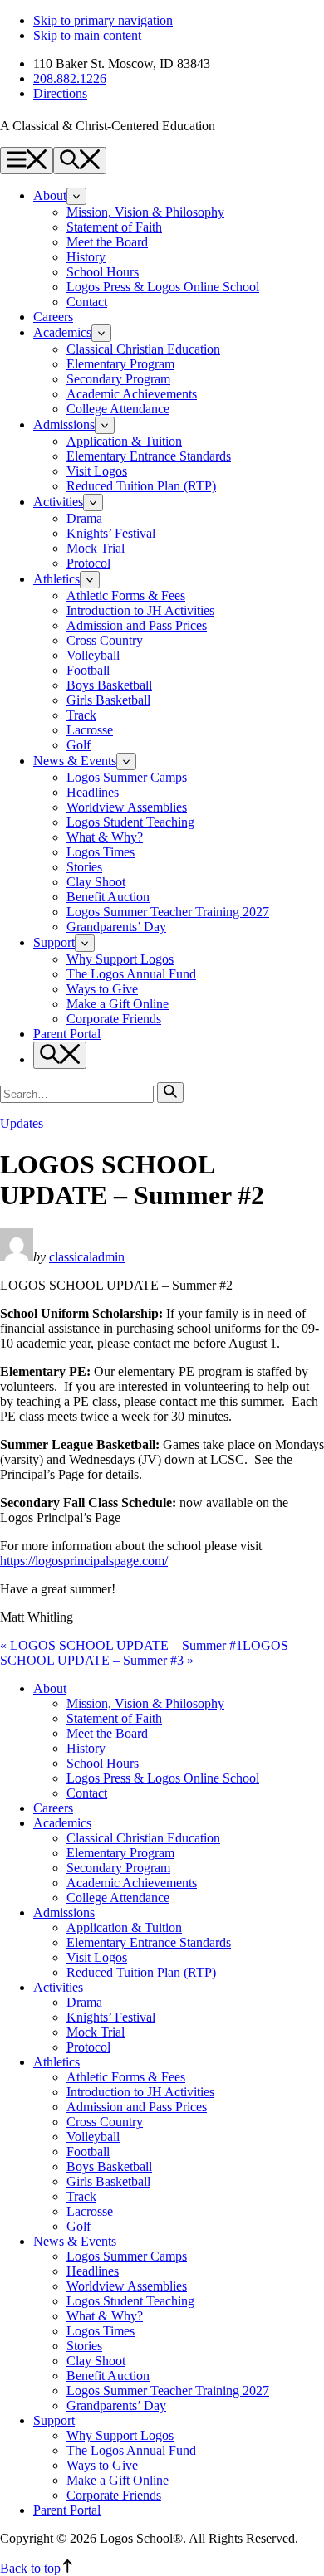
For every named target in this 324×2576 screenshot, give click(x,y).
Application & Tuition (124, 441)
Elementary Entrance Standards (149, 456)
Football (88, 670)
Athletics (56, 579)
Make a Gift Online (118, 1004)
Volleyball (93, 655)
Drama (84, 518)
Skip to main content (87, 35)
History (86, 257)
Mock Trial (96, 548)
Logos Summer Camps (127, 777)
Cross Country (105, 640)
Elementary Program (120, 364)
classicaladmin (87, 1257)
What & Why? (105, 837)
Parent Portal (67, 1034)
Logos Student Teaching (130, 822)
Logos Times (101, 852)
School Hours (103, 272)
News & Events (75, 761)
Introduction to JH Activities (140, 610)
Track (81, 715)
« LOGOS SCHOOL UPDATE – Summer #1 (121, 1645)
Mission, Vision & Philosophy (145, 212)
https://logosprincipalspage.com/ (84, 1561)
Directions (60, 93)
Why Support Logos (120, 959)
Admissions (64, 424)
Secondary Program (118, 379)
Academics (62, 332)
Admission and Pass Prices (137, 625)
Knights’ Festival (111, 533)
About (50, 195)
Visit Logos (97, 471)
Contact (87, 302)
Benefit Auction (108, 897)
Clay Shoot (96, 882)
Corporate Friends (114, 1019)
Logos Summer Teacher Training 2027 (168, 912)
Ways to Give (102, 989)
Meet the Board (107, 242)
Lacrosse (90, 730)
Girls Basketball (108, 700)
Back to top (30, 2568)
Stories (84, 867)
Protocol (88, 563)
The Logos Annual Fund (131, 974)
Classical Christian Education (143, 349)
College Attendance (118, 409)
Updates (22, 1123)
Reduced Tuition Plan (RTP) (141, 486)
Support (54, 942)
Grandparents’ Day (116, 927)
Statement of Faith (114, 227)
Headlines (93, 792)
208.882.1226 (70, 78)
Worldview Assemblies (127, 807)
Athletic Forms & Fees (126, 595)
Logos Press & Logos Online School (163, 287)
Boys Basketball (109, 685)
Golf (79, 745)
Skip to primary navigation (103, 20)
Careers (53, 317)
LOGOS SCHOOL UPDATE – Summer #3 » (144, 1653)
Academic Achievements (132, 394)
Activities (58, 502)
